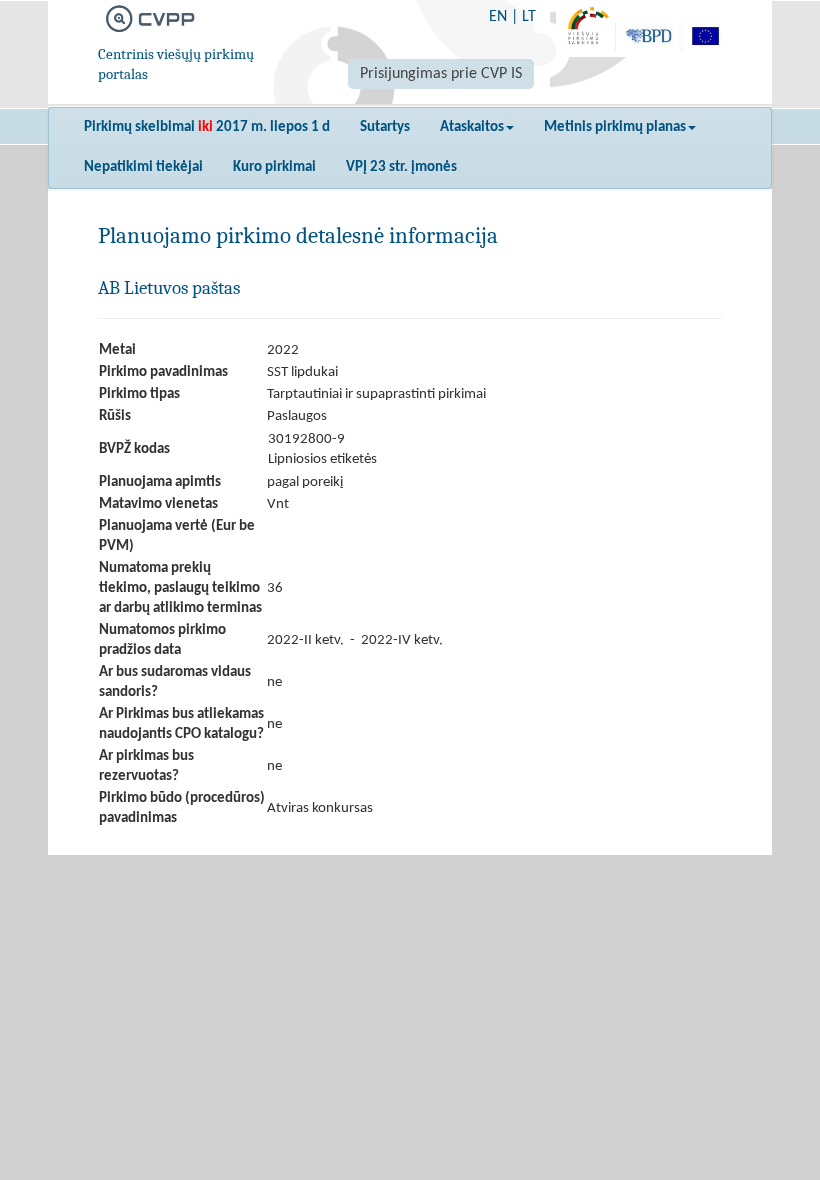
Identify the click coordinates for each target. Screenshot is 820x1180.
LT (529, 17)
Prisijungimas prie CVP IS (441, 74)
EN (498, 17)
